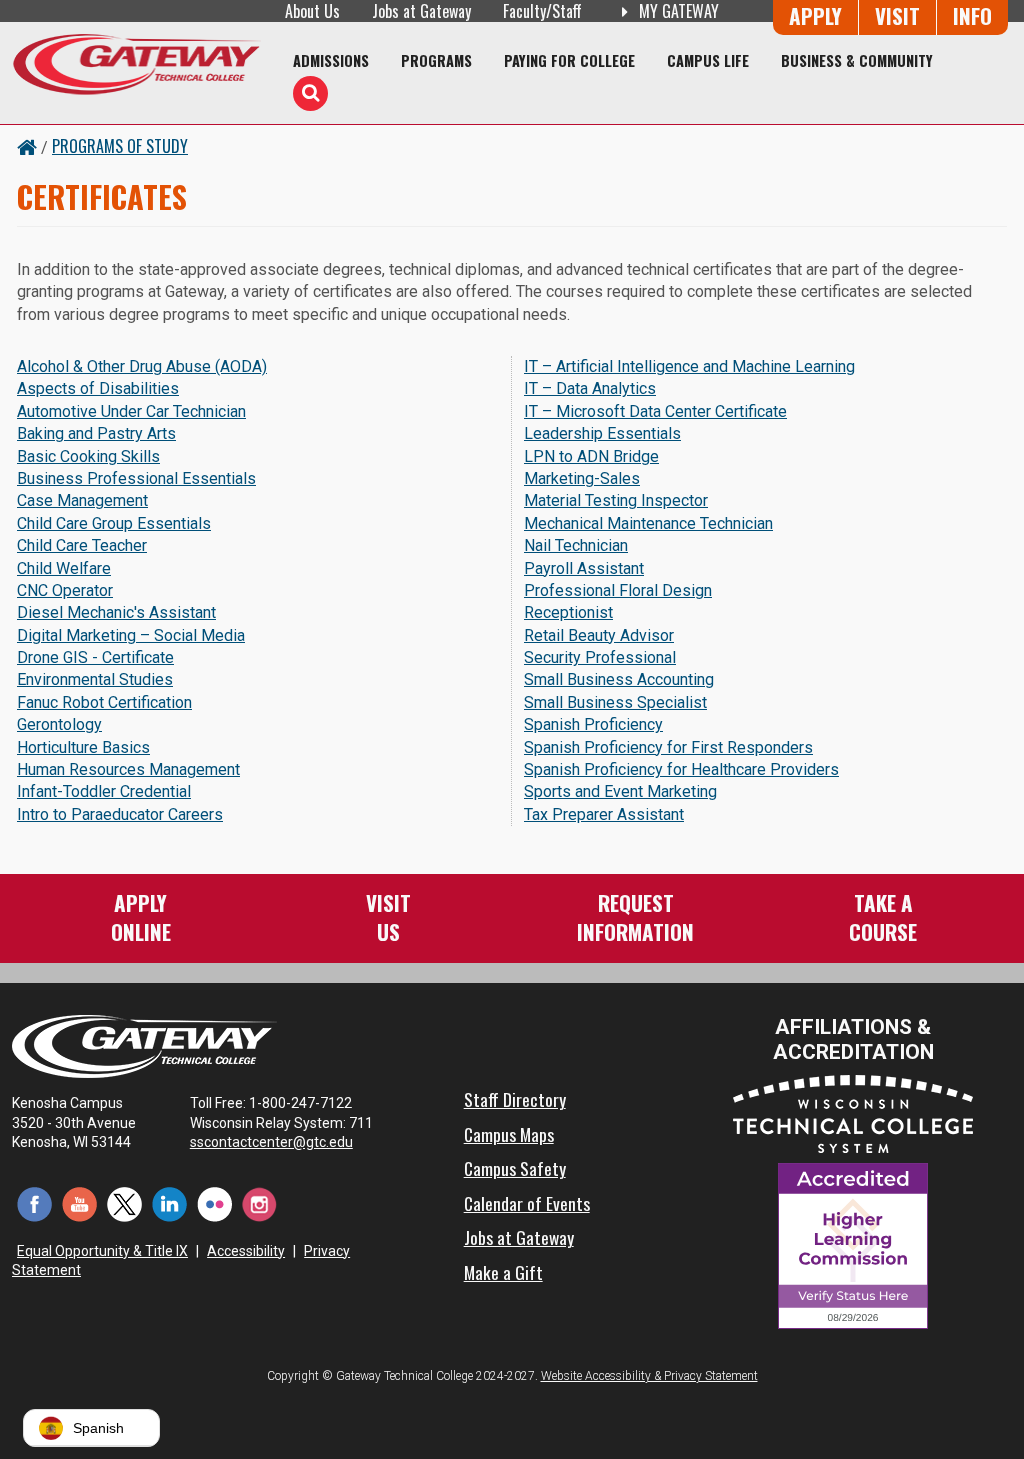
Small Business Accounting (619, 679)
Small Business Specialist (615, 702)
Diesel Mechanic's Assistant (116, 612)
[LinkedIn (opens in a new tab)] (169, 1203)
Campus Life (708, 60)
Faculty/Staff (542, 11)
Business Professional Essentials (136, 478)
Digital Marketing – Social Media (131, 635)
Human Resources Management (128, 769)
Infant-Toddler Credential (104, 791)
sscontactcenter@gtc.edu (271, 1142)
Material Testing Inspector (616, 500)
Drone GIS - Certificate (95, 657)
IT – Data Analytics (590, 388)
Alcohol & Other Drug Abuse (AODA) (142, 366)
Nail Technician (576, 545)
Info (972, 15)
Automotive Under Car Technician (131, 411)
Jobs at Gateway (421, 11)
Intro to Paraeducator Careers (120, 814)
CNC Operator (65, 590)
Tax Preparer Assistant (604, 814)
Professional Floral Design (618, 590)
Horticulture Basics (83, 747)
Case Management (82, 500)
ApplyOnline (141, 916)
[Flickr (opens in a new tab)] (214, 1203)
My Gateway (677, 11)
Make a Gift (503, 1272)
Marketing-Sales (582, 478)
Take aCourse (883, 916)
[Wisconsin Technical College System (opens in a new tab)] (853, 1113)
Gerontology (59, 724)
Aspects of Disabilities (98, 388)
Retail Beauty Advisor (599, 635)
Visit (897, 15)
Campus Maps (509, 1134)
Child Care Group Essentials (114, 523)
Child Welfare (64, 568)
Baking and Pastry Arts (96, 433)
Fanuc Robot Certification (104, 702)
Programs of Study (120, 146)
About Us (312, 11)
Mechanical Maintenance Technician (648, 523)
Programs (436, 60)
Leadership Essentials (602, 433)
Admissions (331, 60)
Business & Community (857, 60)
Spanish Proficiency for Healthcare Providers (681, 769)
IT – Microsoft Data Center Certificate (655, 411)
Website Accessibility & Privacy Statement (649, 1376)
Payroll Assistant (584, 568)
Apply (815, 15)
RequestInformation (635, 916)
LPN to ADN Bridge (591, 456)
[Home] (136, 64)
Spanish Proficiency (593, 724)
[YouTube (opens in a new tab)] (79, 1203)
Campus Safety (515, 1168)
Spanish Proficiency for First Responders (668, 747)
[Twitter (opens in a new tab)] (124, 1203)
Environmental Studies (95, 679)
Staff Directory (515, 1099)
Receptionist (568, 612)
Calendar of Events (527, 1203)
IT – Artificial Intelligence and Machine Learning (689, 366)
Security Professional (600, 657)
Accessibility (246, 1251)
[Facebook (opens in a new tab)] (34, 1203)
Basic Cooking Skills (88, 456)
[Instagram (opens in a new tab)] (259, 1203)
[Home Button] (27, 146)
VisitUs (388, 916)
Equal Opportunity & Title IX (102, 1251)
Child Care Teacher (82, 545)
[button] (91, 1428)
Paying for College (569, 60)
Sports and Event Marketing (620, 791)
